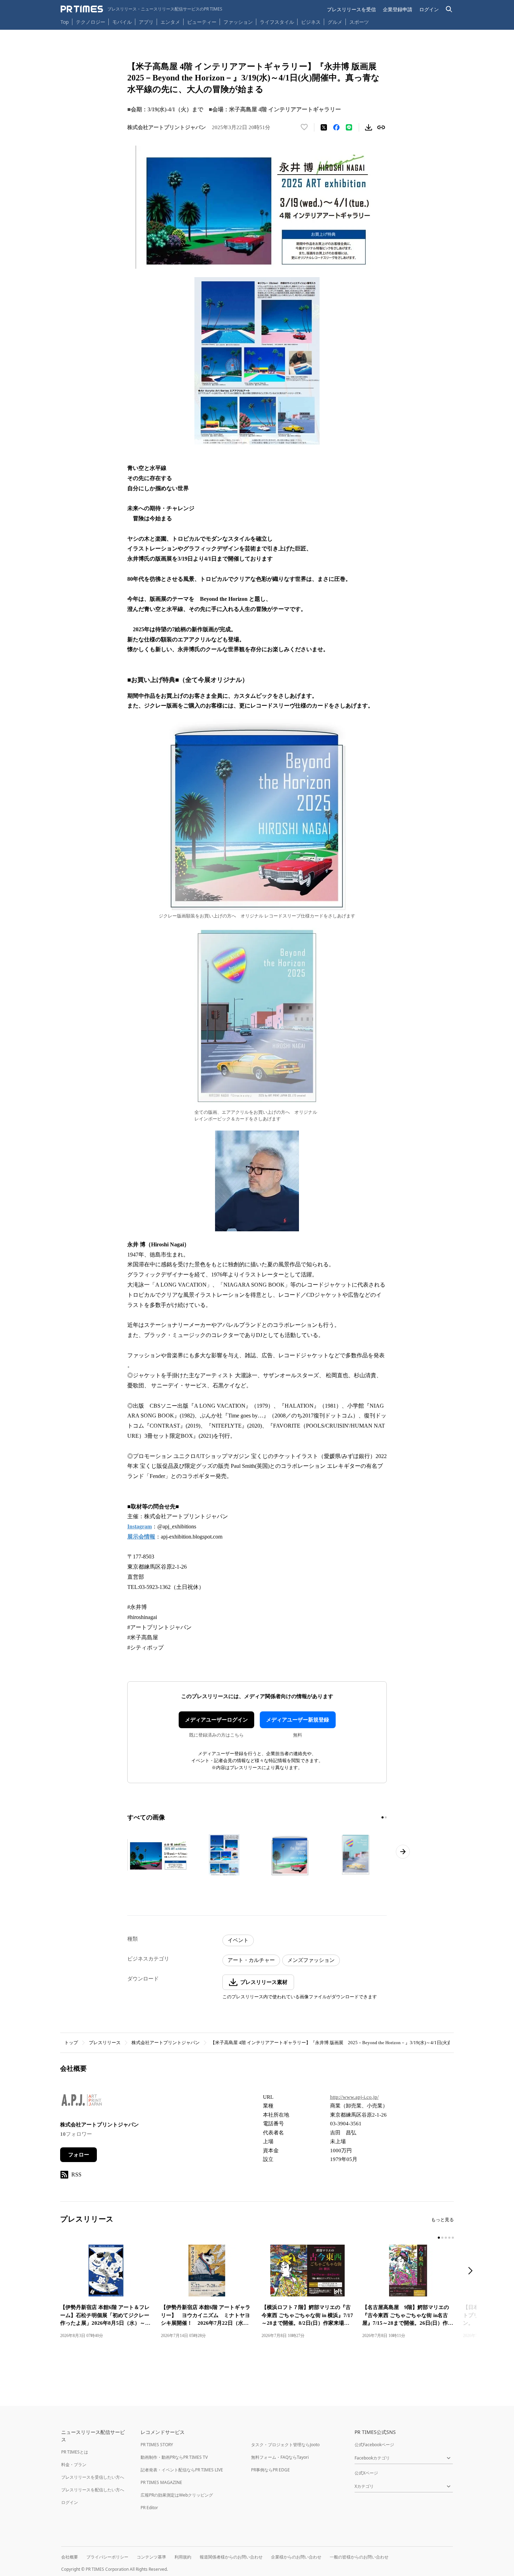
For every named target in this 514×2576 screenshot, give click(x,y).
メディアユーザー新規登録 (298, 1720)
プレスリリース (105, 2043)
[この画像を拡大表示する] (158, 1855)
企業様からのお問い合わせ (296, 2557)
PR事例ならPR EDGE (270, 2470)
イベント (238, 1940)
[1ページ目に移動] (383, 1817)
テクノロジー (91, 22)
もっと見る (442, 2220)
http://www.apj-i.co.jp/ (354, 2097)
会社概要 (70, 2557)
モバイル (122, 22)
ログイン (429, 9)
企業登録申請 (398, 9)
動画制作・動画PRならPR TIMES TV (174, 2457)
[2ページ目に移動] (386, 1817)
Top (65, 22)
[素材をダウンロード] (369, 127)
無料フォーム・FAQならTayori (280, 2457)
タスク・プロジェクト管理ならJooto (285, 2445)
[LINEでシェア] (349, 127)
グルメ (335, 22)
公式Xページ (366, 2473)
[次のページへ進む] (403, 1852)
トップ (71, 2043)
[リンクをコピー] (381, 127)
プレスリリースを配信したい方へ (93, 2490)
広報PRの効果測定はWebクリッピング (177, 2495)
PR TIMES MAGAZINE (161, 2482)
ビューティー (202, 22)
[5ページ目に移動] (453, 2238)
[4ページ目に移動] (449, 2238)
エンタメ (170, 22)
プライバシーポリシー (107, 2557)
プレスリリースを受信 (351, 9)
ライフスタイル (277, 22)
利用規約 (183, 2557)
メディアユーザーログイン (216, 1720)
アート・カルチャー (251, 1960)
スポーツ (359, 22)
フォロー (79, 2155)
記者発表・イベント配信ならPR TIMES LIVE (182, 2470)
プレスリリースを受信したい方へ (93, 2477)
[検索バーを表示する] (449, 9)
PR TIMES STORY (157, 2445)
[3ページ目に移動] (446, 2238)
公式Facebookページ (374, 2445)
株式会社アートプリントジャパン (166, 2043)
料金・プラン (74, 2465)
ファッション (238, 22)
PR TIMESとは (75, 2452)
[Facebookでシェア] (336, 127)
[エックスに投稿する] (324, 127)
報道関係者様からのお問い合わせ (231, 2557)
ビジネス (311, 22)
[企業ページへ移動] (82, 2102)
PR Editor (149, 2508)
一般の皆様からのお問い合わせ (359, 2557)
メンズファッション (311, 1960)
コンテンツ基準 (151, 2557)
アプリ (146, 22)
